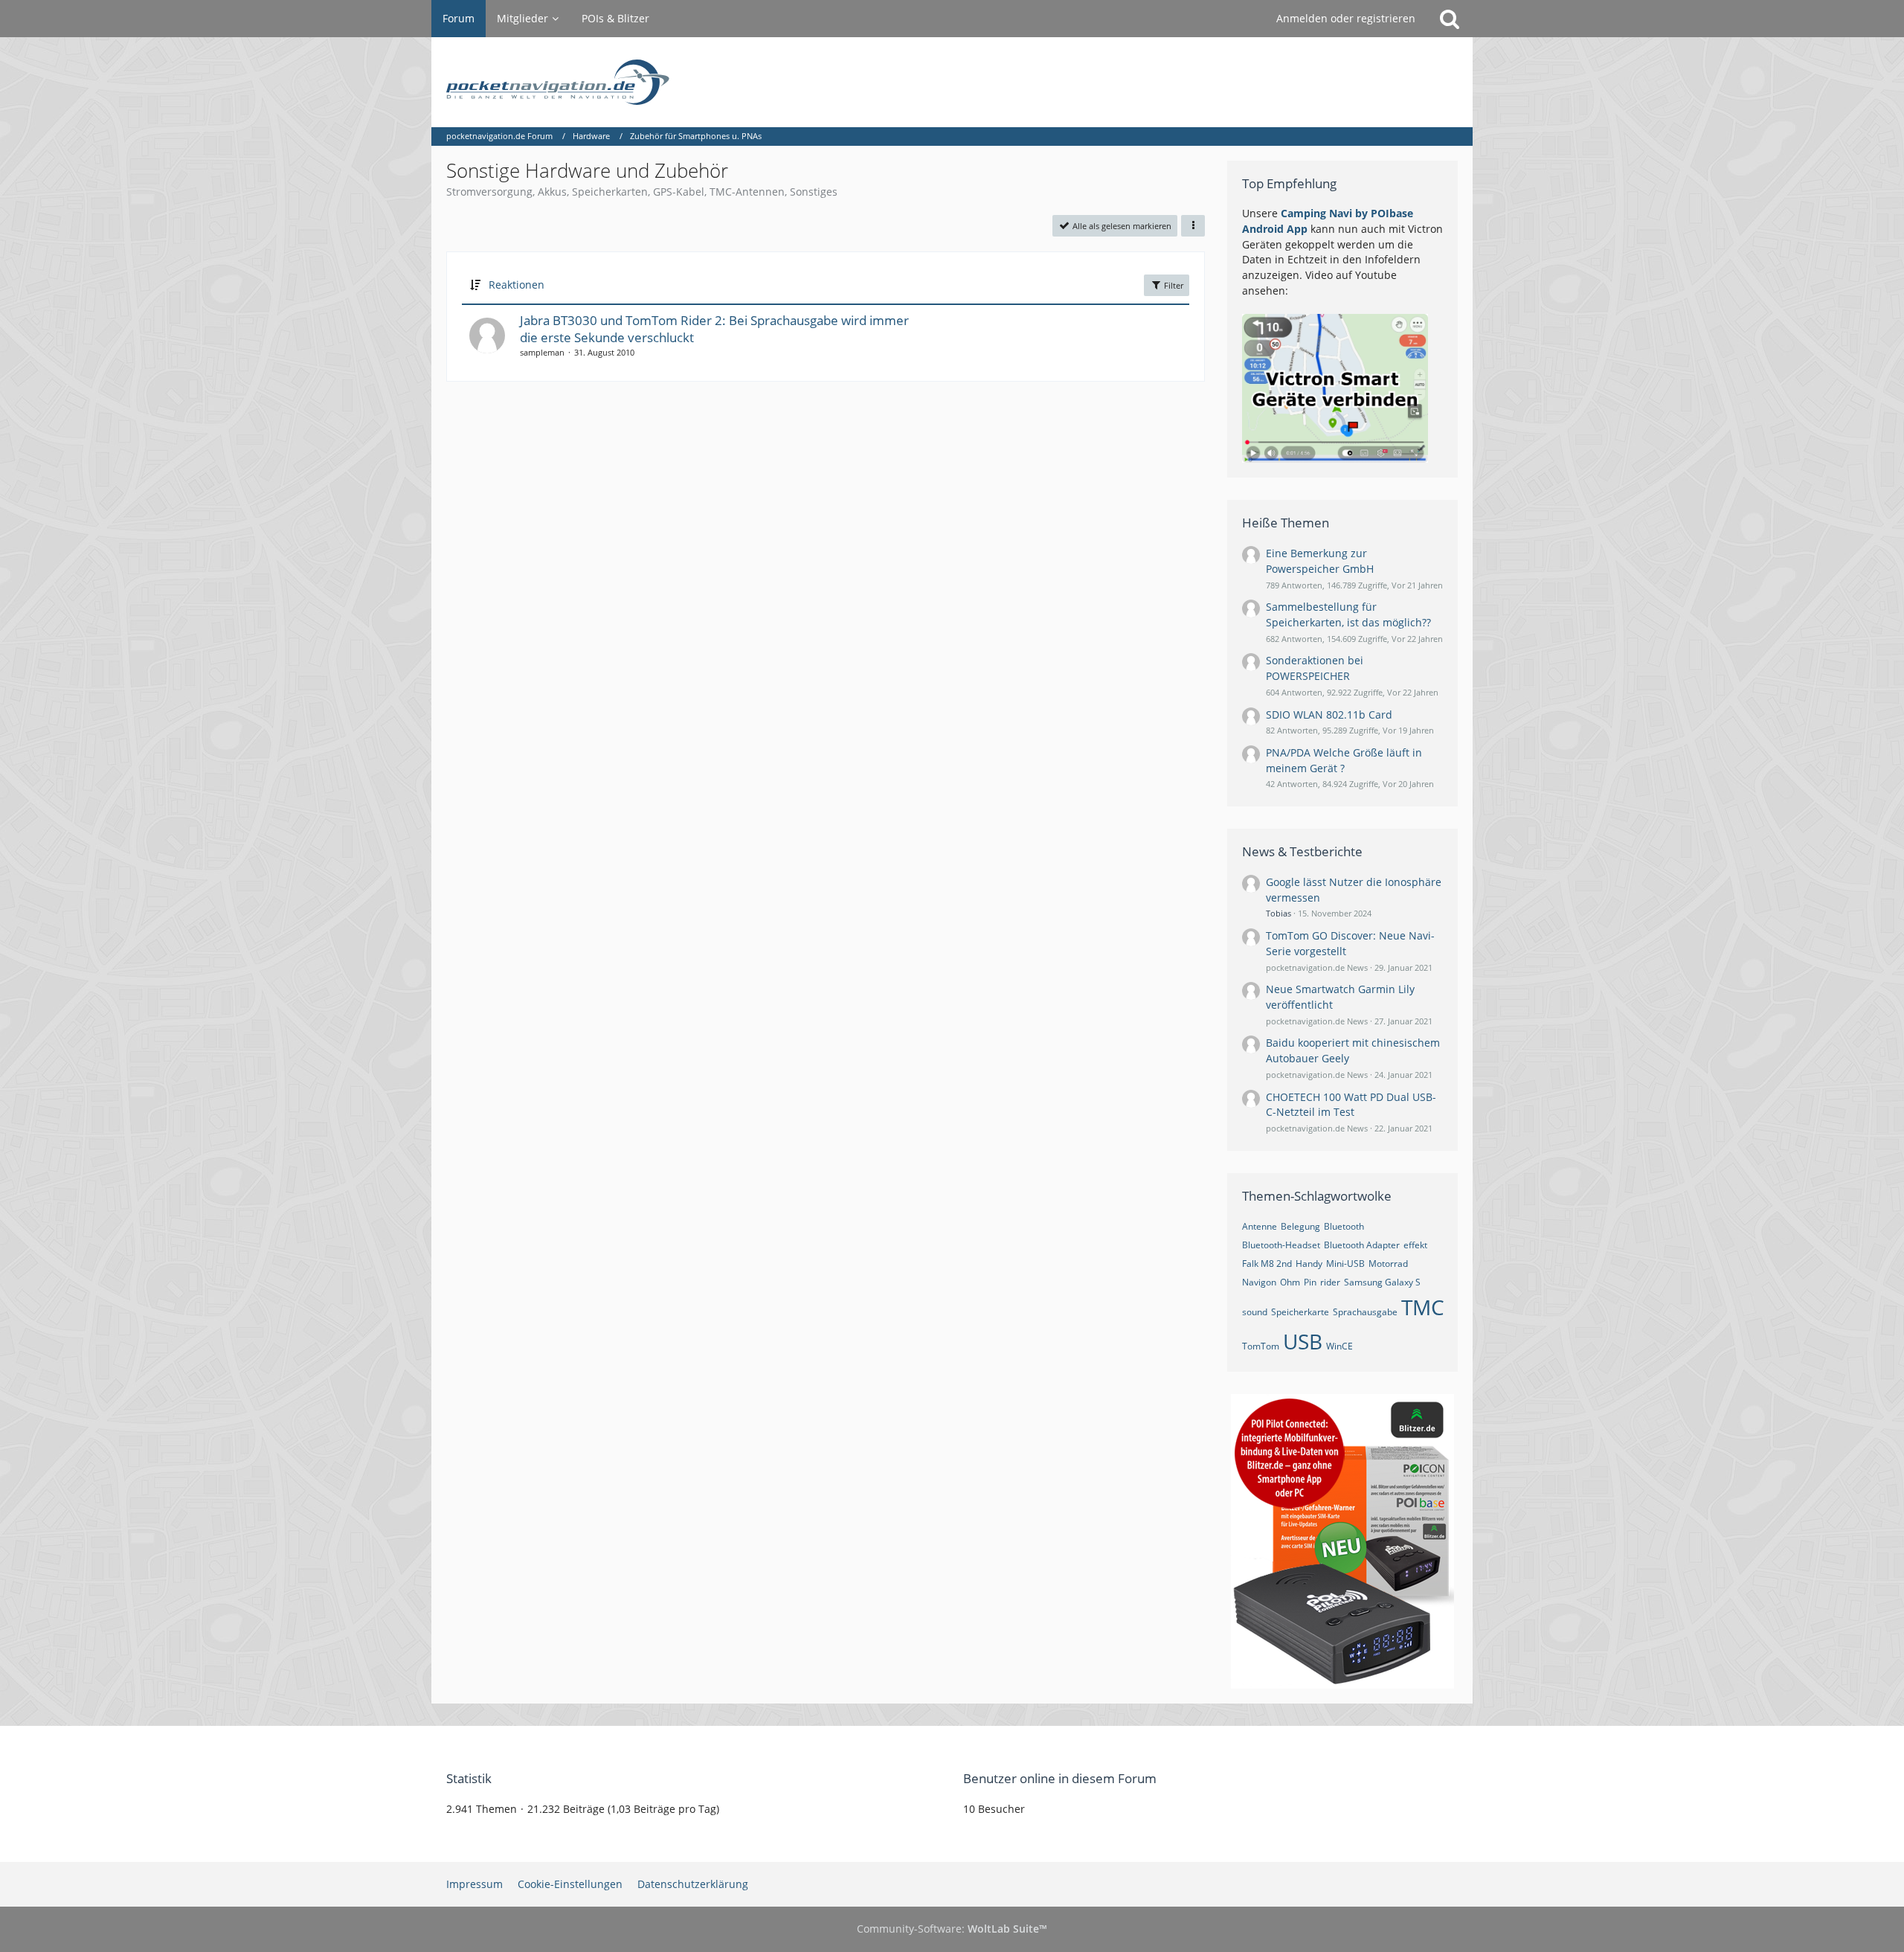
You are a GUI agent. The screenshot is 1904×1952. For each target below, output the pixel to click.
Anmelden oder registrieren (1346, 18)
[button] (1193, 226)
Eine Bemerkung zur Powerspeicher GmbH (1320, 561)
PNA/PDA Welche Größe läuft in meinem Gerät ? (1344, 760)
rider (1330, 1282)
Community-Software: (952, 1929)
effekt (1415, 1245)
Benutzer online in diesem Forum (1060, 1778)
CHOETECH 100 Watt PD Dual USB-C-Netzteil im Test (1351, 1105)
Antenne (1260, 1226)
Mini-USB (1345, 1264)
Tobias (1279, 913)
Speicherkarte (1300, 1312)
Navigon (1259, 1282)
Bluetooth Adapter (1362, 1245)
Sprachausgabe (1365, 1312)
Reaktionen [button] (517, 285)
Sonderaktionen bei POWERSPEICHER (1315, 668)
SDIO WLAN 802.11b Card (1329, 715)
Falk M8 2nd (1267, 1264)
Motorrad (1388, 1264)
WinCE (1339, 1346)
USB (1303, 1341)
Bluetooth (1344, 1226)
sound (1255, 1312)
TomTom (1261, 1346)
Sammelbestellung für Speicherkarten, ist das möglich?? (1348, 614)
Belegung (1300, 1226)
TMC (1423, 1307)
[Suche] (1450, 19)
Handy (1309, 1264)
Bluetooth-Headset (1281, 1245)
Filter (1173, 285)
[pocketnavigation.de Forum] (952, 82)
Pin (1310, 1282)
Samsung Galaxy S (1382, 1282)
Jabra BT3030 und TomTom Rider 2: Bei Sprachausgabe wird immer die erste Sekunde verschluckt (714, 329)
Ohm (1290, 1282)
